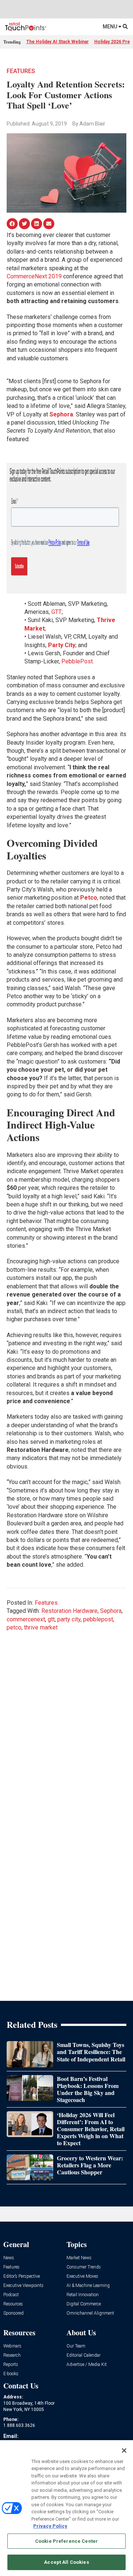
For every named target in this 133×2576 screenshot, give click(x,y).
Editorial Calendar (83, 2355)
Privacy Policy (50, 2526)
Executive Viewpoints (23, 2286)
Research (12, 2355)
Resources (13, 2304)
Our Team (76, 2346)
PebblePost (77, 661)
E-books (11, 2374)
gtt (51, 1619)
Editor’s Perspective (22, 2276)
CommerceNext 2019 (34, 276)
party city (69, 1619)
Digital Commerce (84, 2304)
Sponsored (13, 2313)
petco (14, 1627)
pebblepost (98, 1619)
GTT (57, 612)
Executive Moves (82, 2276)
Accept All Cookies (66, 2562)
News (9, 2258)
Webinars (12, 2346)
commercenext (26, 1619)
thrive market (41, 1627)
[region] (66, 2508)
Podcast (11, 2295)
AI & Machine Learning (88, 2286)
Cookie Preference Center (66, 2541)
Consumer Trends (84, 2267)
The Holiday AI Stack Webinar (57, 42)
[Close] (124, 2450)
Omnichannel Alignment (90, 2313)
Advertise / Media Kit (87, 2365)
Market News (79, 2258)
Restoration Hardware (69, 1611)
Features (21, 71)
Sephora (111, 1611)
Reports (11, 2365)
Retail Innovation (83, 2295)
